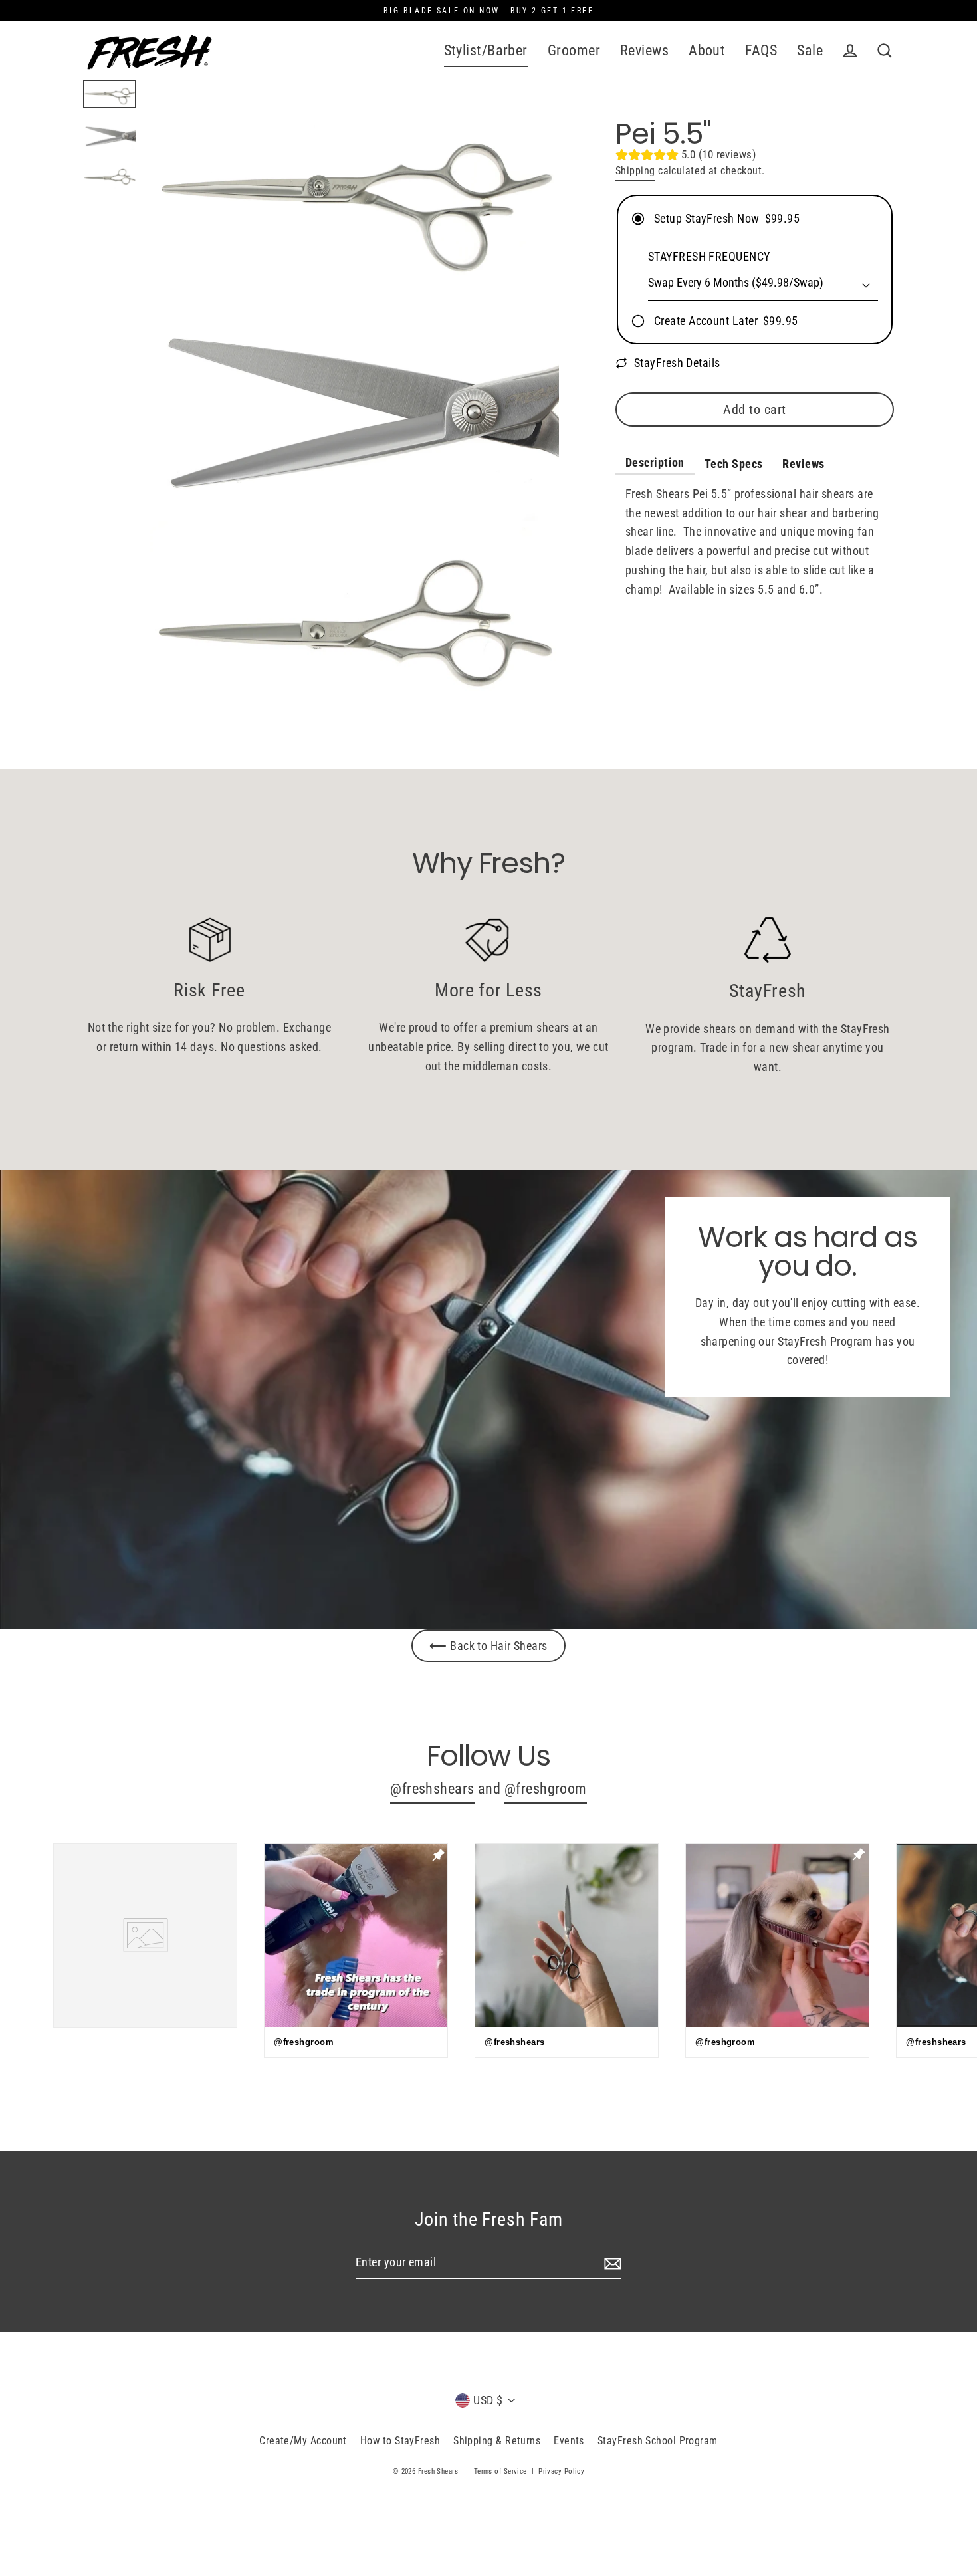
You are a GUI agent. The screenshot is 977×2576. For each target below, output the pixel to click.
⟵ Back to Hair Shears (488, 1646)
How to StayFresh (400, 2441)
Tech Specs (734, 464)
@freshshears (432, 1789)
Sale (810, 50)
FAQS (761, 50)
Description (655, 462)
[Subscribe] (611, 2263)
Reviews (644, 50)
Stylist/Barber (486, 50)
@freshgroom (546, 1789)
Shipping (635, 171)
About (707, 50)
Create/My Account (303, 2441)
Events (569, 2441)
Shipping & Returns (497, 2441)
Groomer (574, 50)
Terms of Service (500, 2471)
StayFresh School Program (658, 2441)
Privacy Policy (561, 2471)
